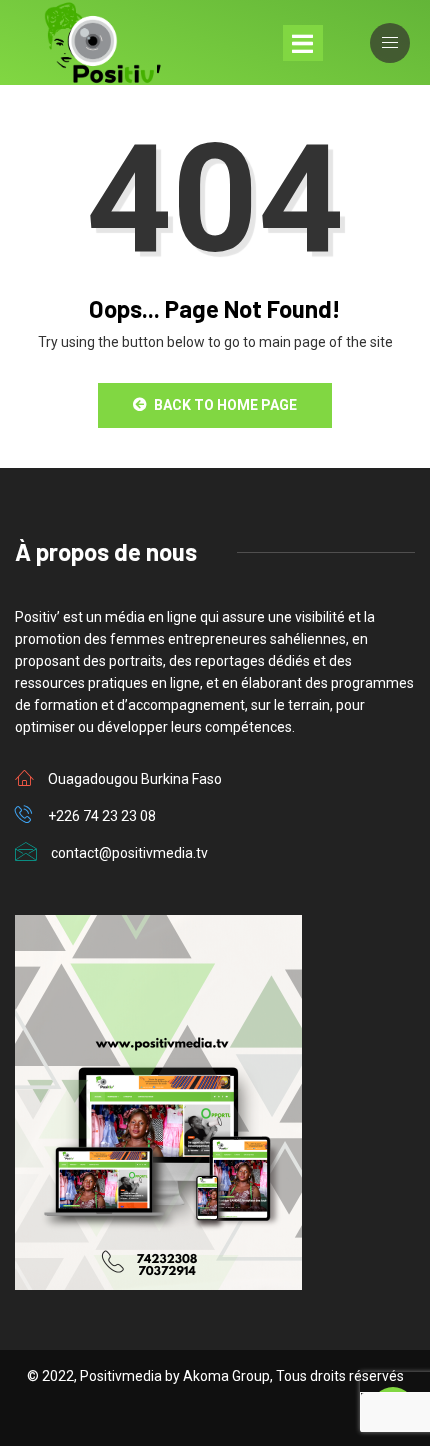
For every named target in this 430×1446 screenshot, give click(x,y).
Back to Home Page (225, 405)
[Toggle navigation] (303, 43)
